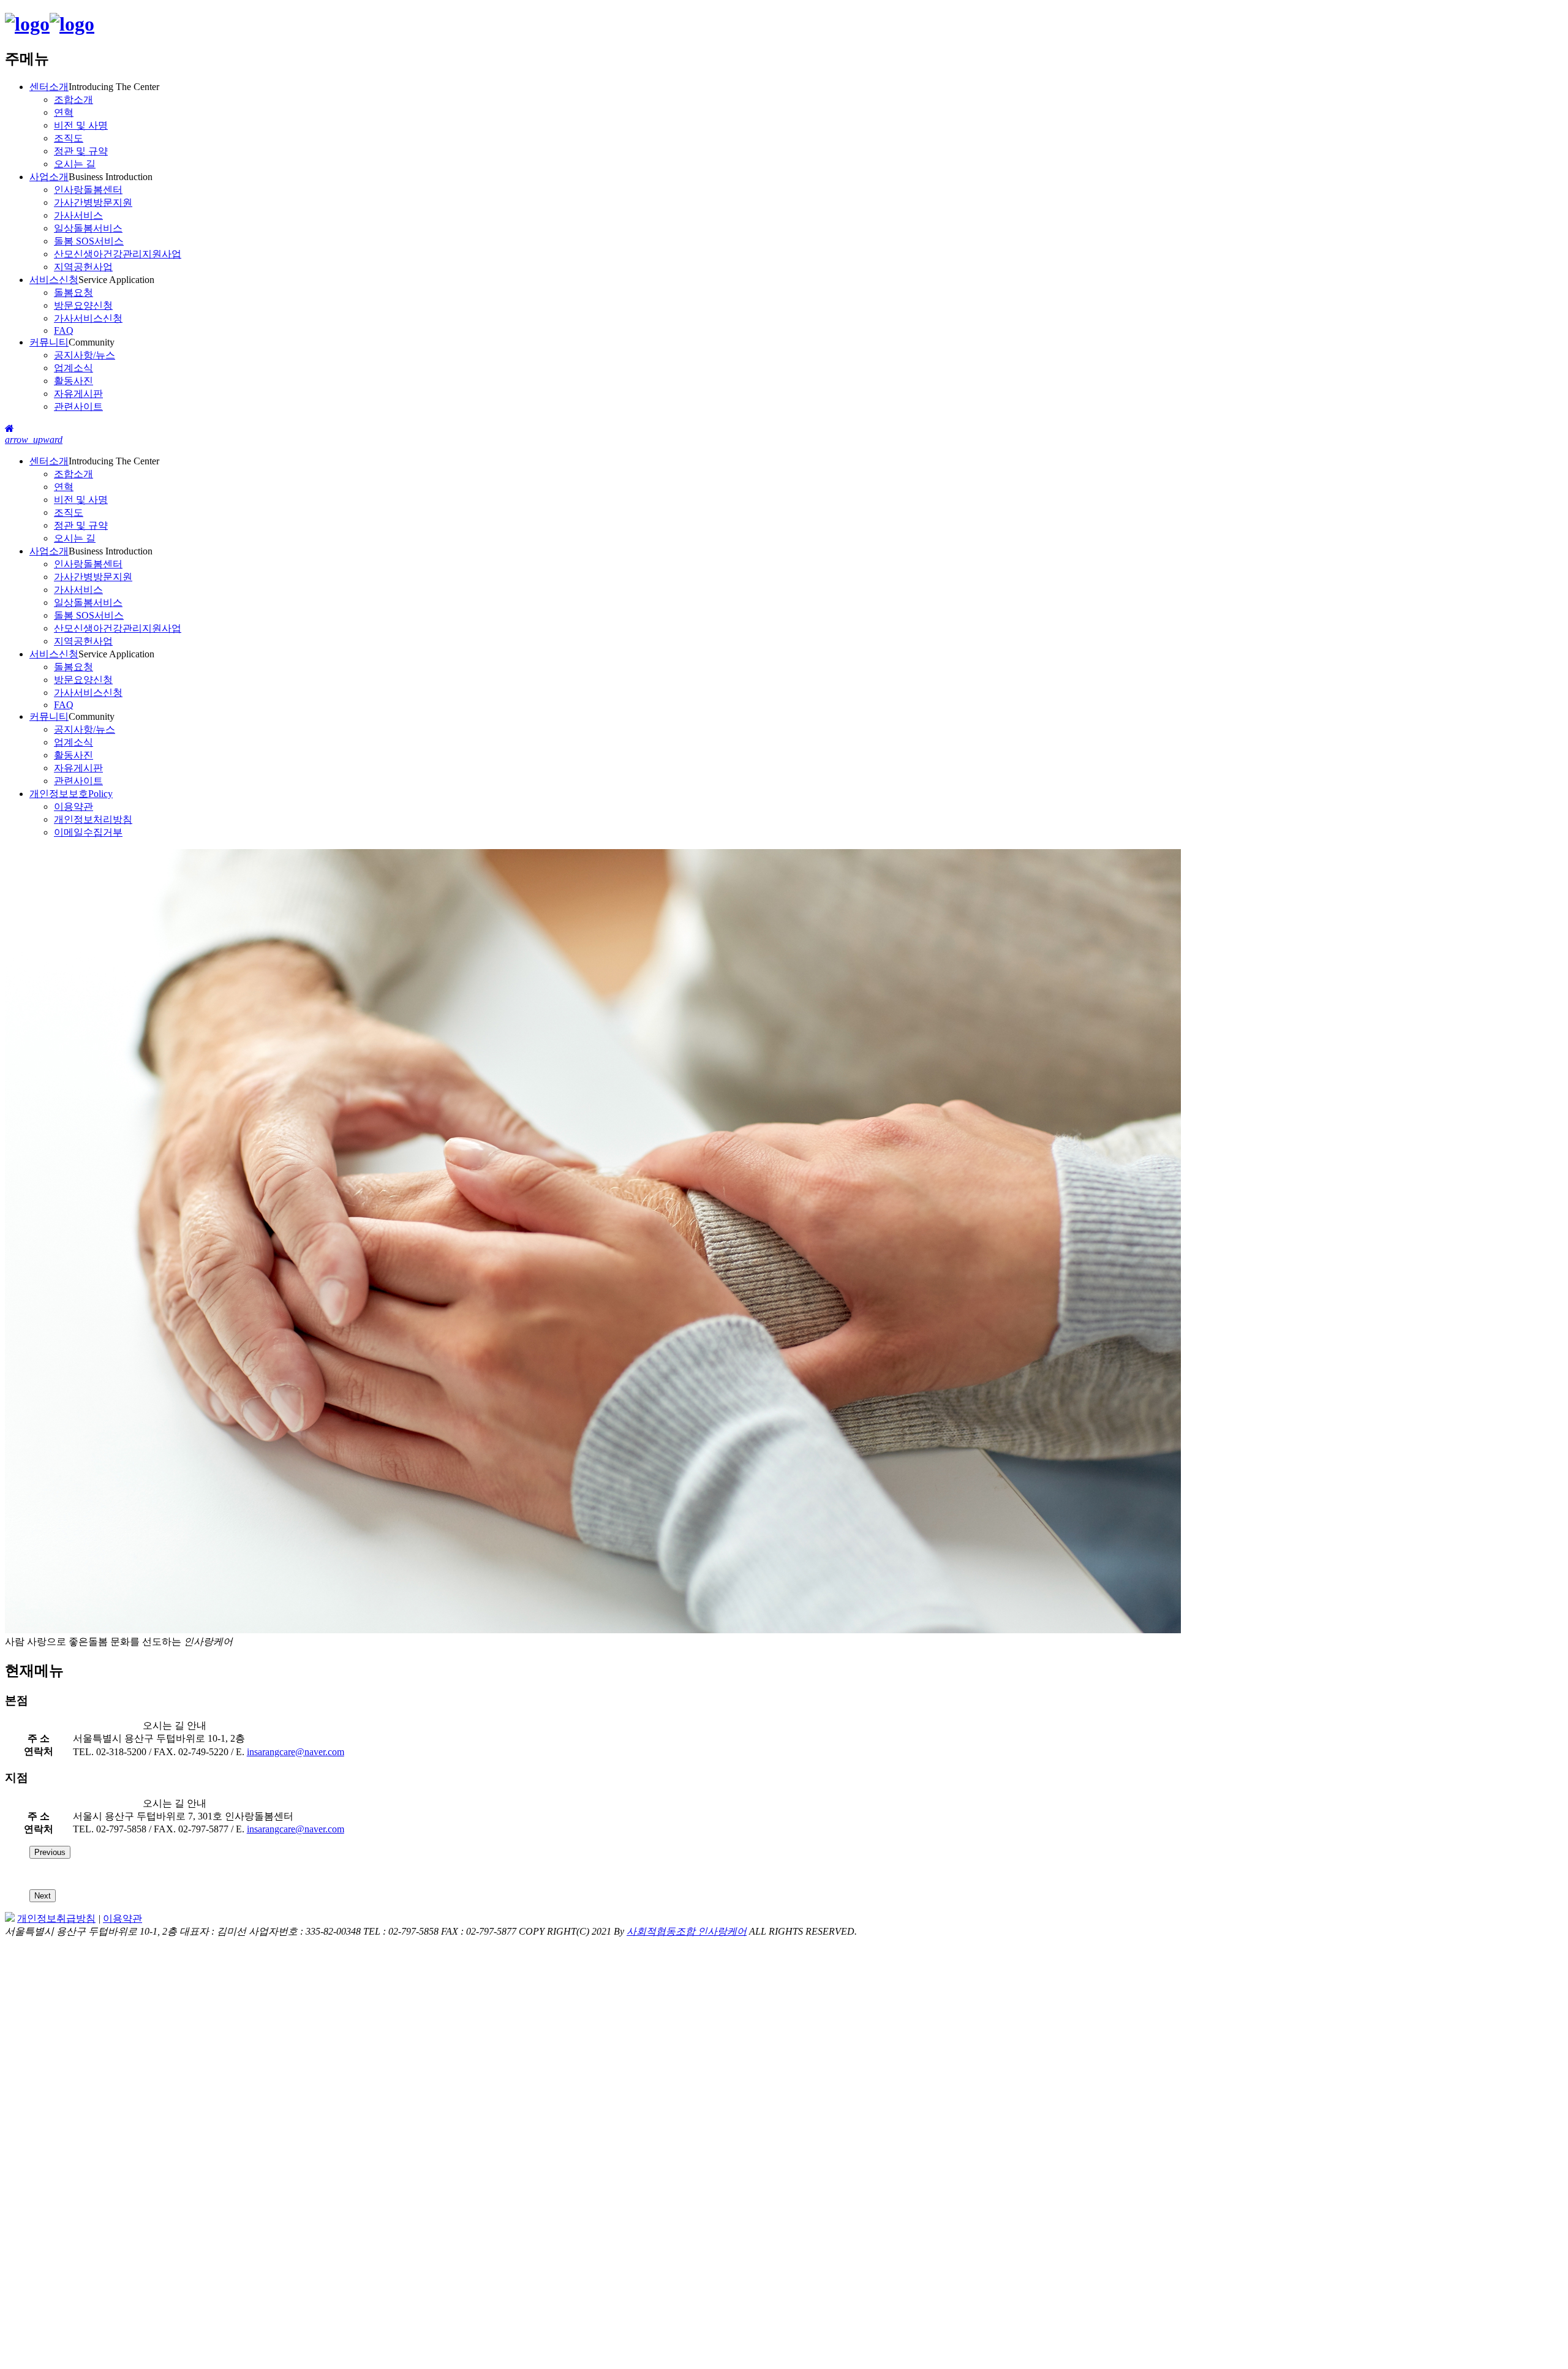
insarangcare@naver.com (296, 1752)
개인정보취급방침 (56, 1918)
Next (43, 1896)
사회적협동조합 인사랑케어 (687, 1931)
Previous (50, 1852)
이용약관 (123, 1918)
